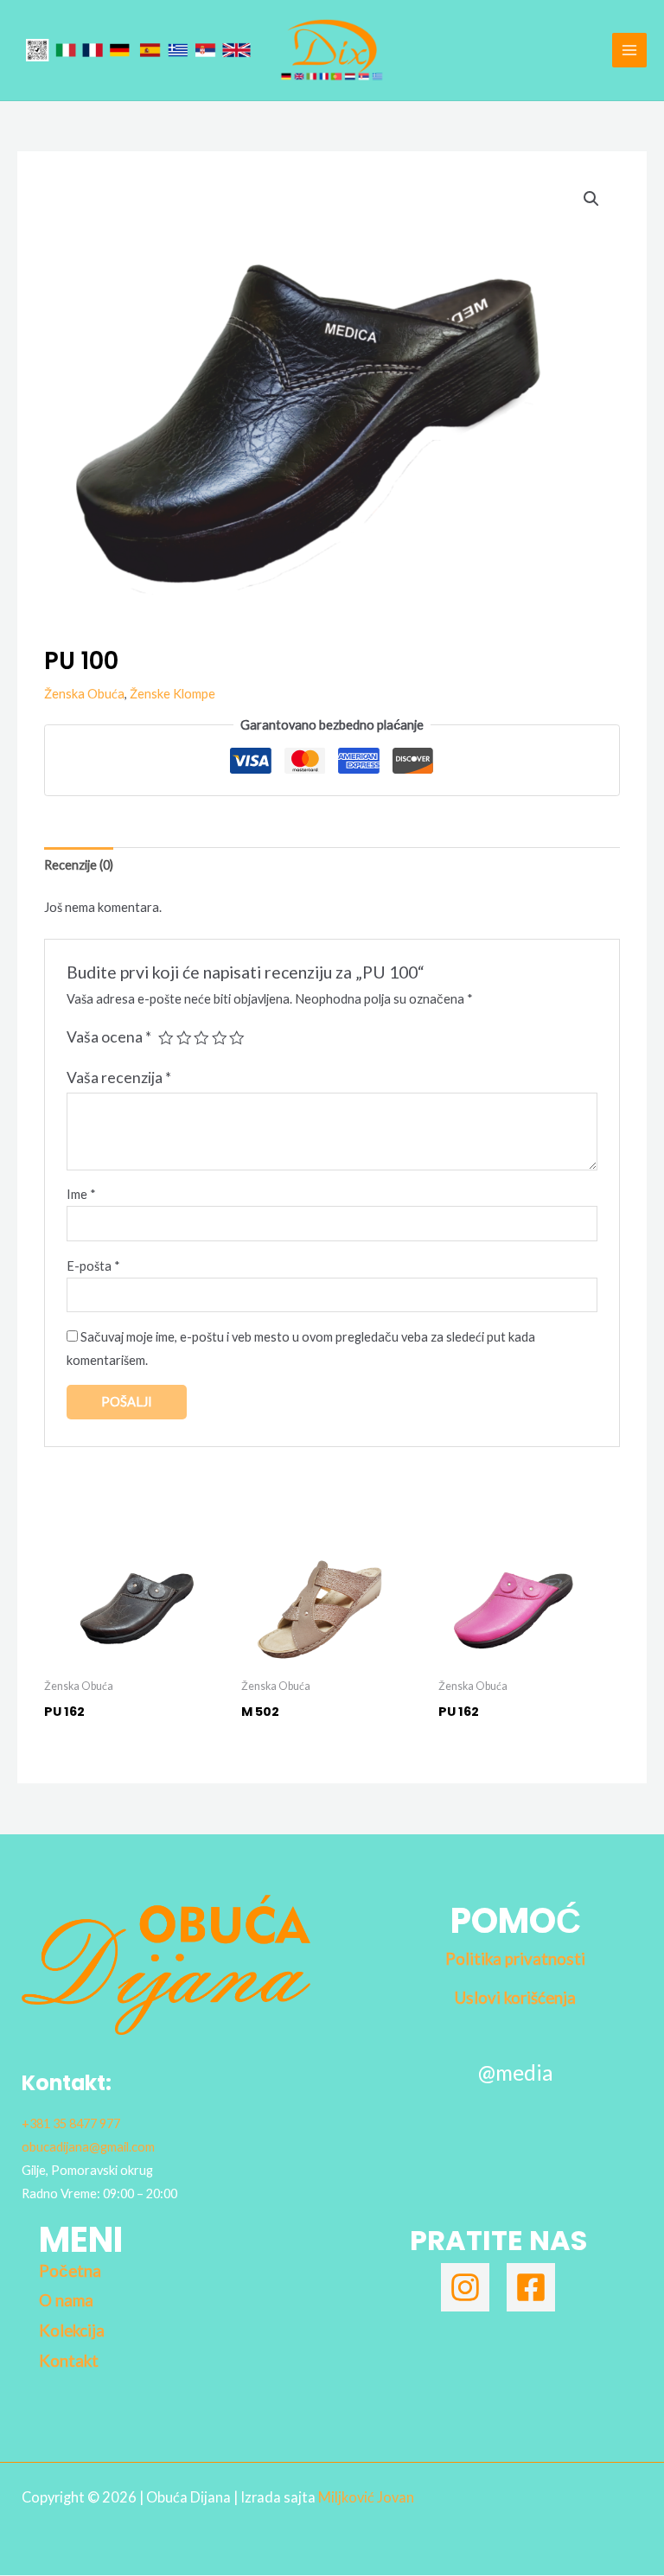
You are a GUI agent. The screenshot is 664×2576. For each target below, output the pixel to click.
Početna (70, 2271)
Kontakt (69, 2361)
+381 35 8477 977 (71, 2123)
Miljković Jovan (366, 2497)
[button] (591, 199)
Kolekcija (72, 2331)
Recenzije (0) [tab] (79, 865)
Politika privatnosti (515, 1959)
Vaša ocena (109, 1037)
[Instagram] (465, 2287)
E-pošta (93, 1266)
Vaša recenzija (119, 1078)
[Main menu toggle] (629, 50)
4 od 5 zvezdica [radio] (220, 1038)
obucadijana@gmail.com (88, 2147)
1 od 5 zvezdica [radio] (166, 1038)
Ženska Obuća (84, 694)
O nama (66, 2300)
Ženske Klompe (172, 694)
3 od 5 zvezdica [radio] (201, 1038)
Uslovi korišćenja (515, 1998)
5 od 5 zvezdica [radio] (237, 1038)
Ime (81, 1194)
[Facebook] (531, 2287)
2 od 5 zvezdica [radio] (184, 1038)
